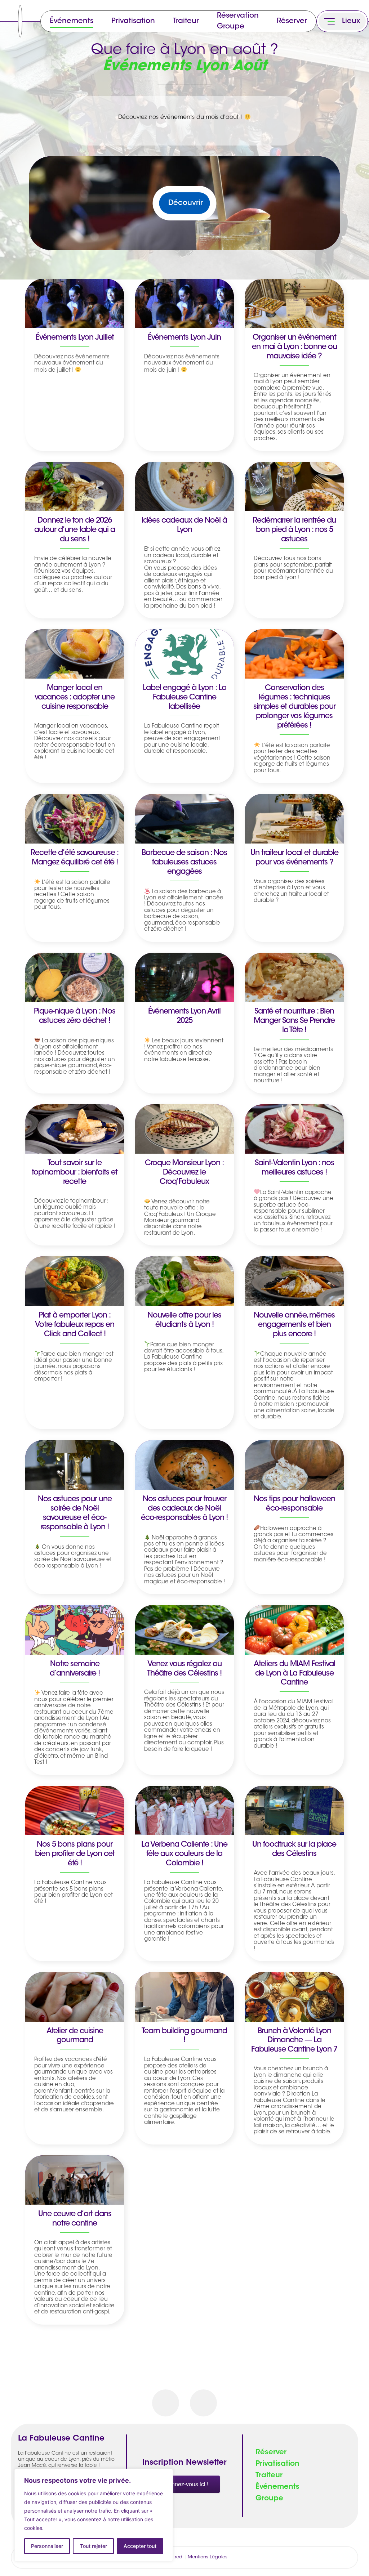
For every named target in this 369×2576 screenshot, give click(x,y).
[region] (94, 2515)
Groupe (269, 2499)
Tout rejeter (94, 2546)
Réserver (292, 21)
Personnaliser (47, 2546)
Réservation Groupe (238, 21)
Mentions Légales (208, 2557)
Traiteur (186, 21)
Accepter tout (140, 2546)
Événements (72, 21)
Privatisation (133, 21)
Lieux (351, 21)
